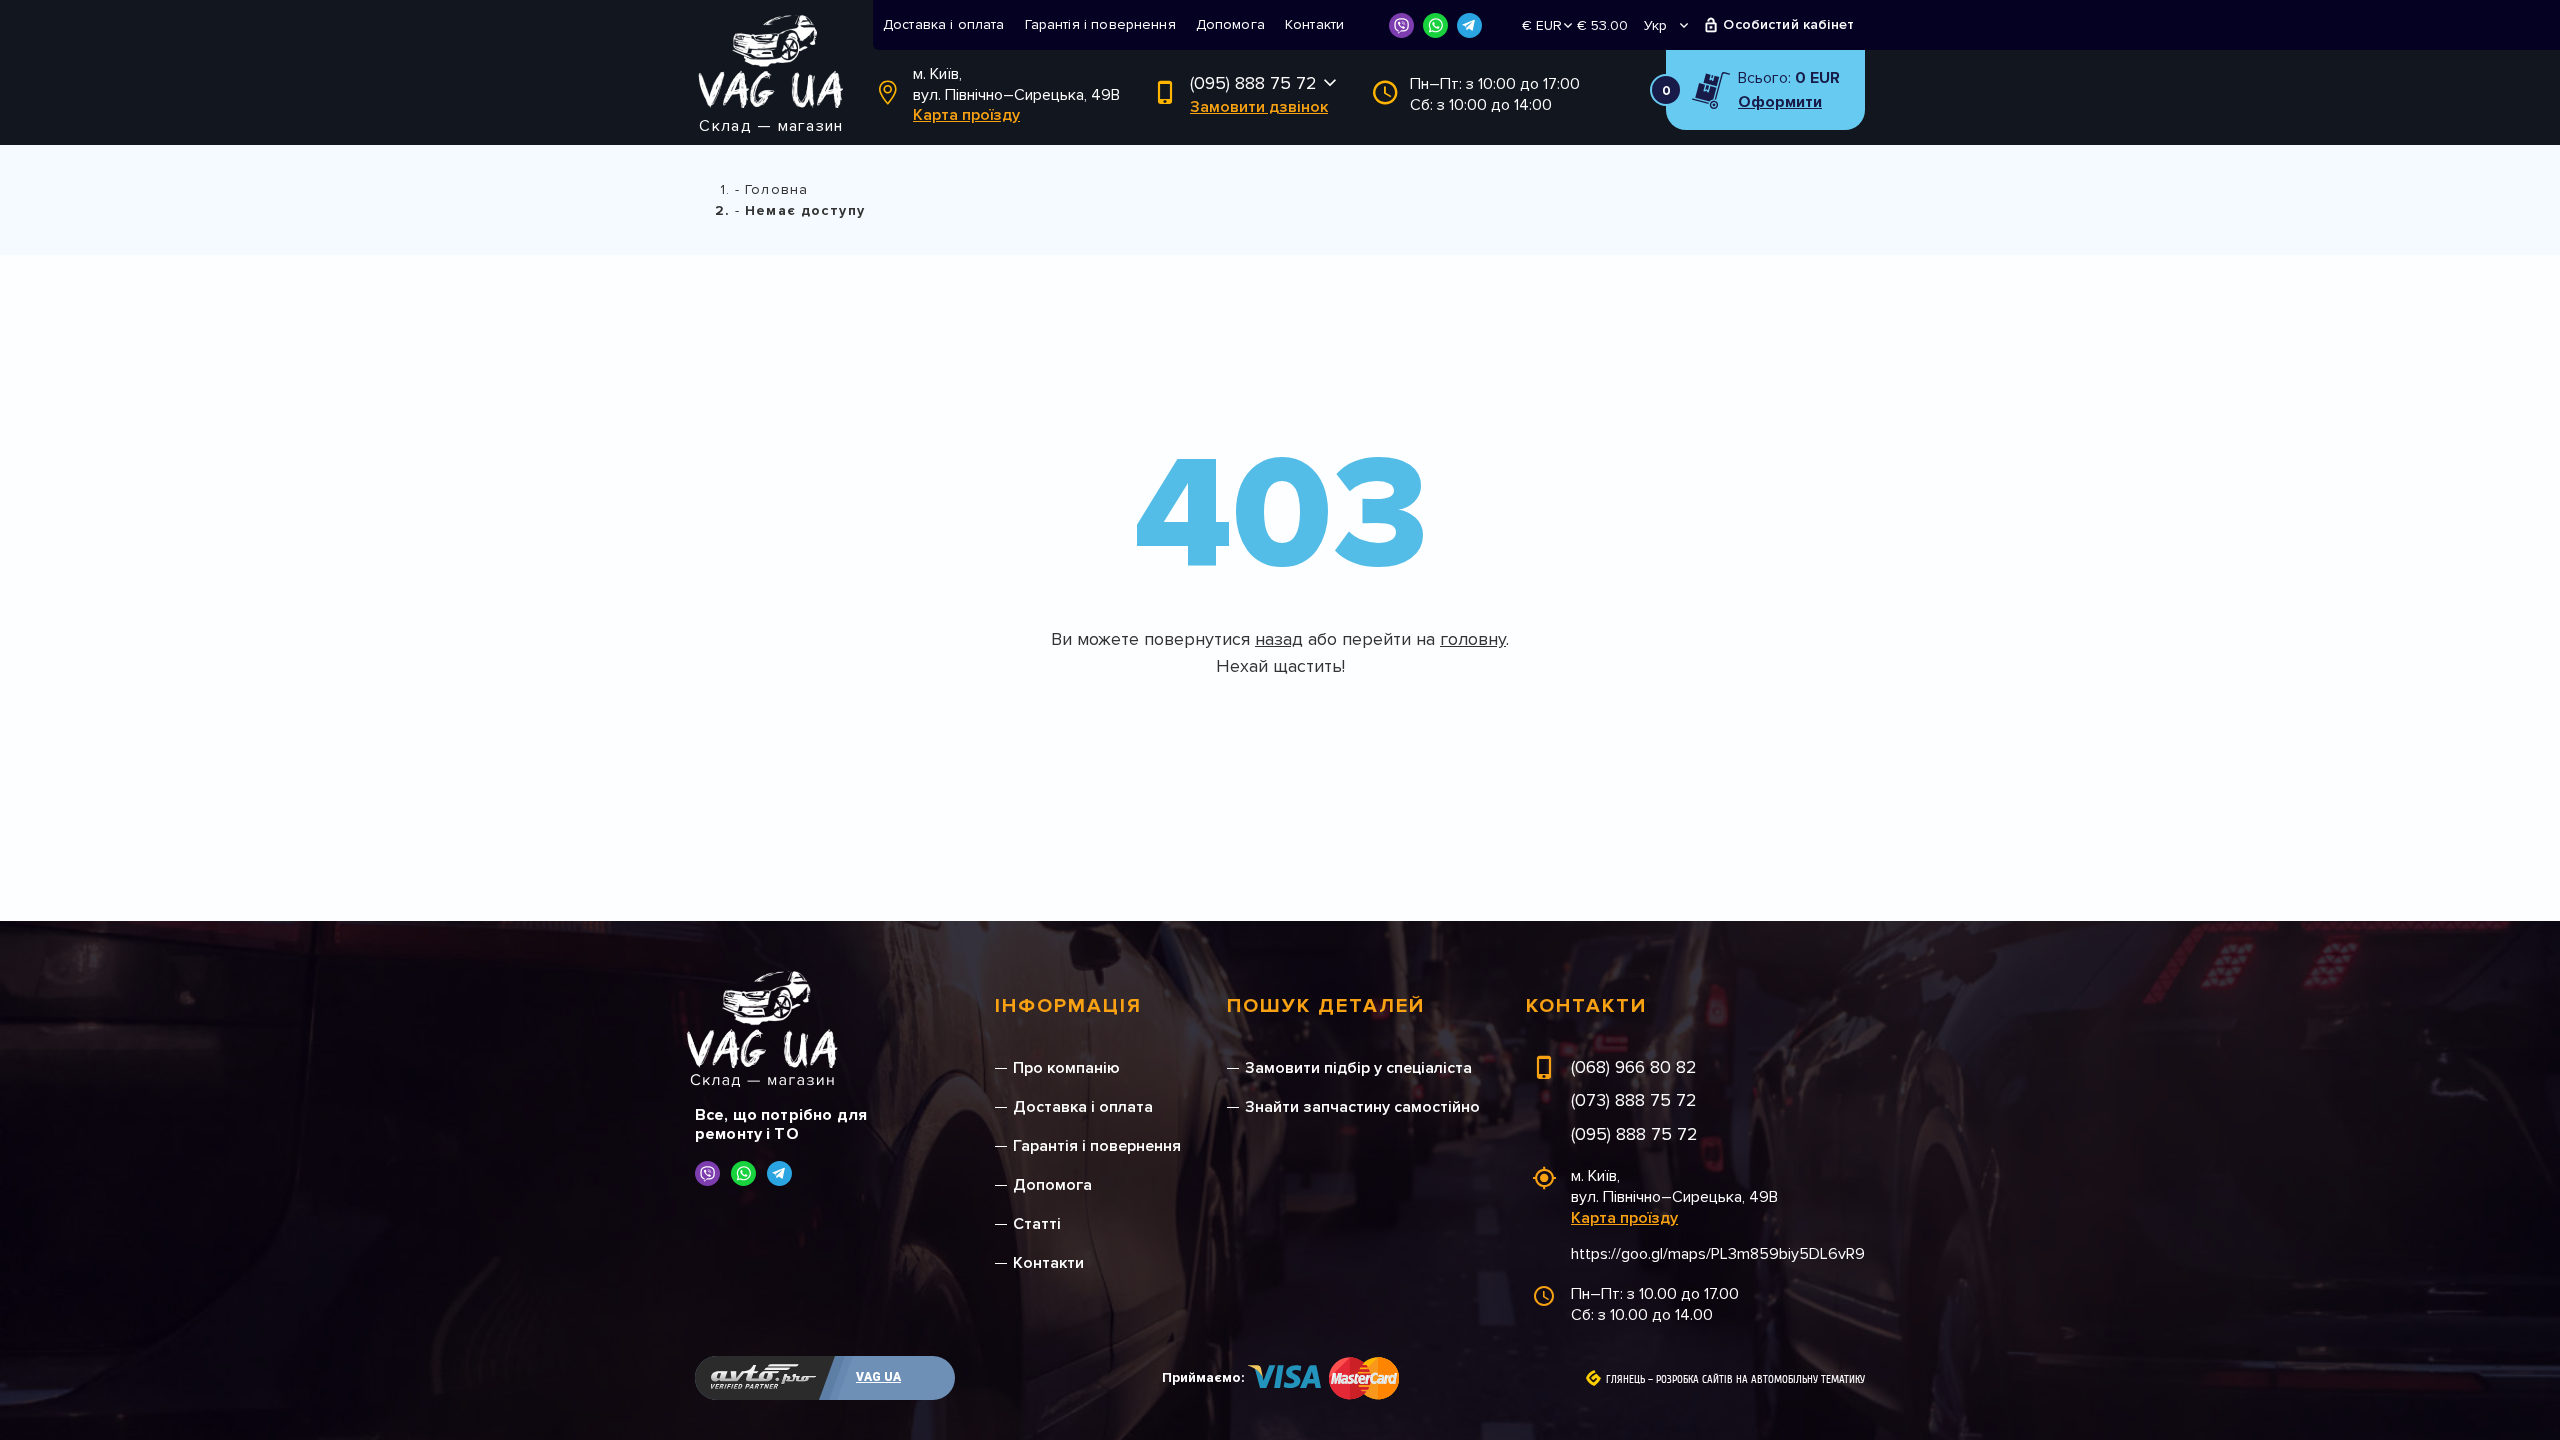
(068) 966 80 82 (1634, 1067)
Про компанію (1066, 1068)
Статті (1037, 1224)
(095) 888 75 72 (1253, 83)
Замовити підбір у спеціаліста (1358, 1068)
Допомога (1230, 24)
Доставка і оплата (944, 24)
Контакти (1314, 24)
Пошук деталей (1326, 1006)
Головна (776, 189)
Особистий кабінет (1788, 24)
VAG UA (878, 1377)
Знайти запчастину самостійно (1362, 1107)
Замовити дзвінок (1259, 107)
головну (1473, 639)
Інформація (1068, 1006)
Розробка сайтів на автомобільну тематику (1760, 1380)
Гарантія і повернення (1100, 24)
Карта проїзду (966, 115)
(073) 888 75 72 (1634, 1100)
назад (1279, 639)
